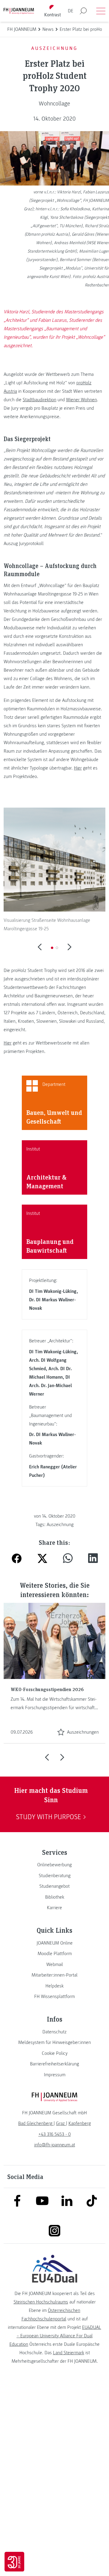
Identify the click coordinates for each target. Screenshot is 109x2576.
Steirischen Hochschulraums (41, 2302)
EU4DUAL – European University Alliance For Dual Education (55, 2336)
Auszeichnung (60, 1525)
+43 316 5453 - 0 (55, 2134)
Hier (78, 768)
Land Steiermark (69, 2353)
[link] (54, 1865)
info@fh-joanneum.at (55, 2145)
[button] (52, 948)
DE (71, 11)
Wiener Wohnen (81, 400)
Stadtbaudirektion (40, 400)
